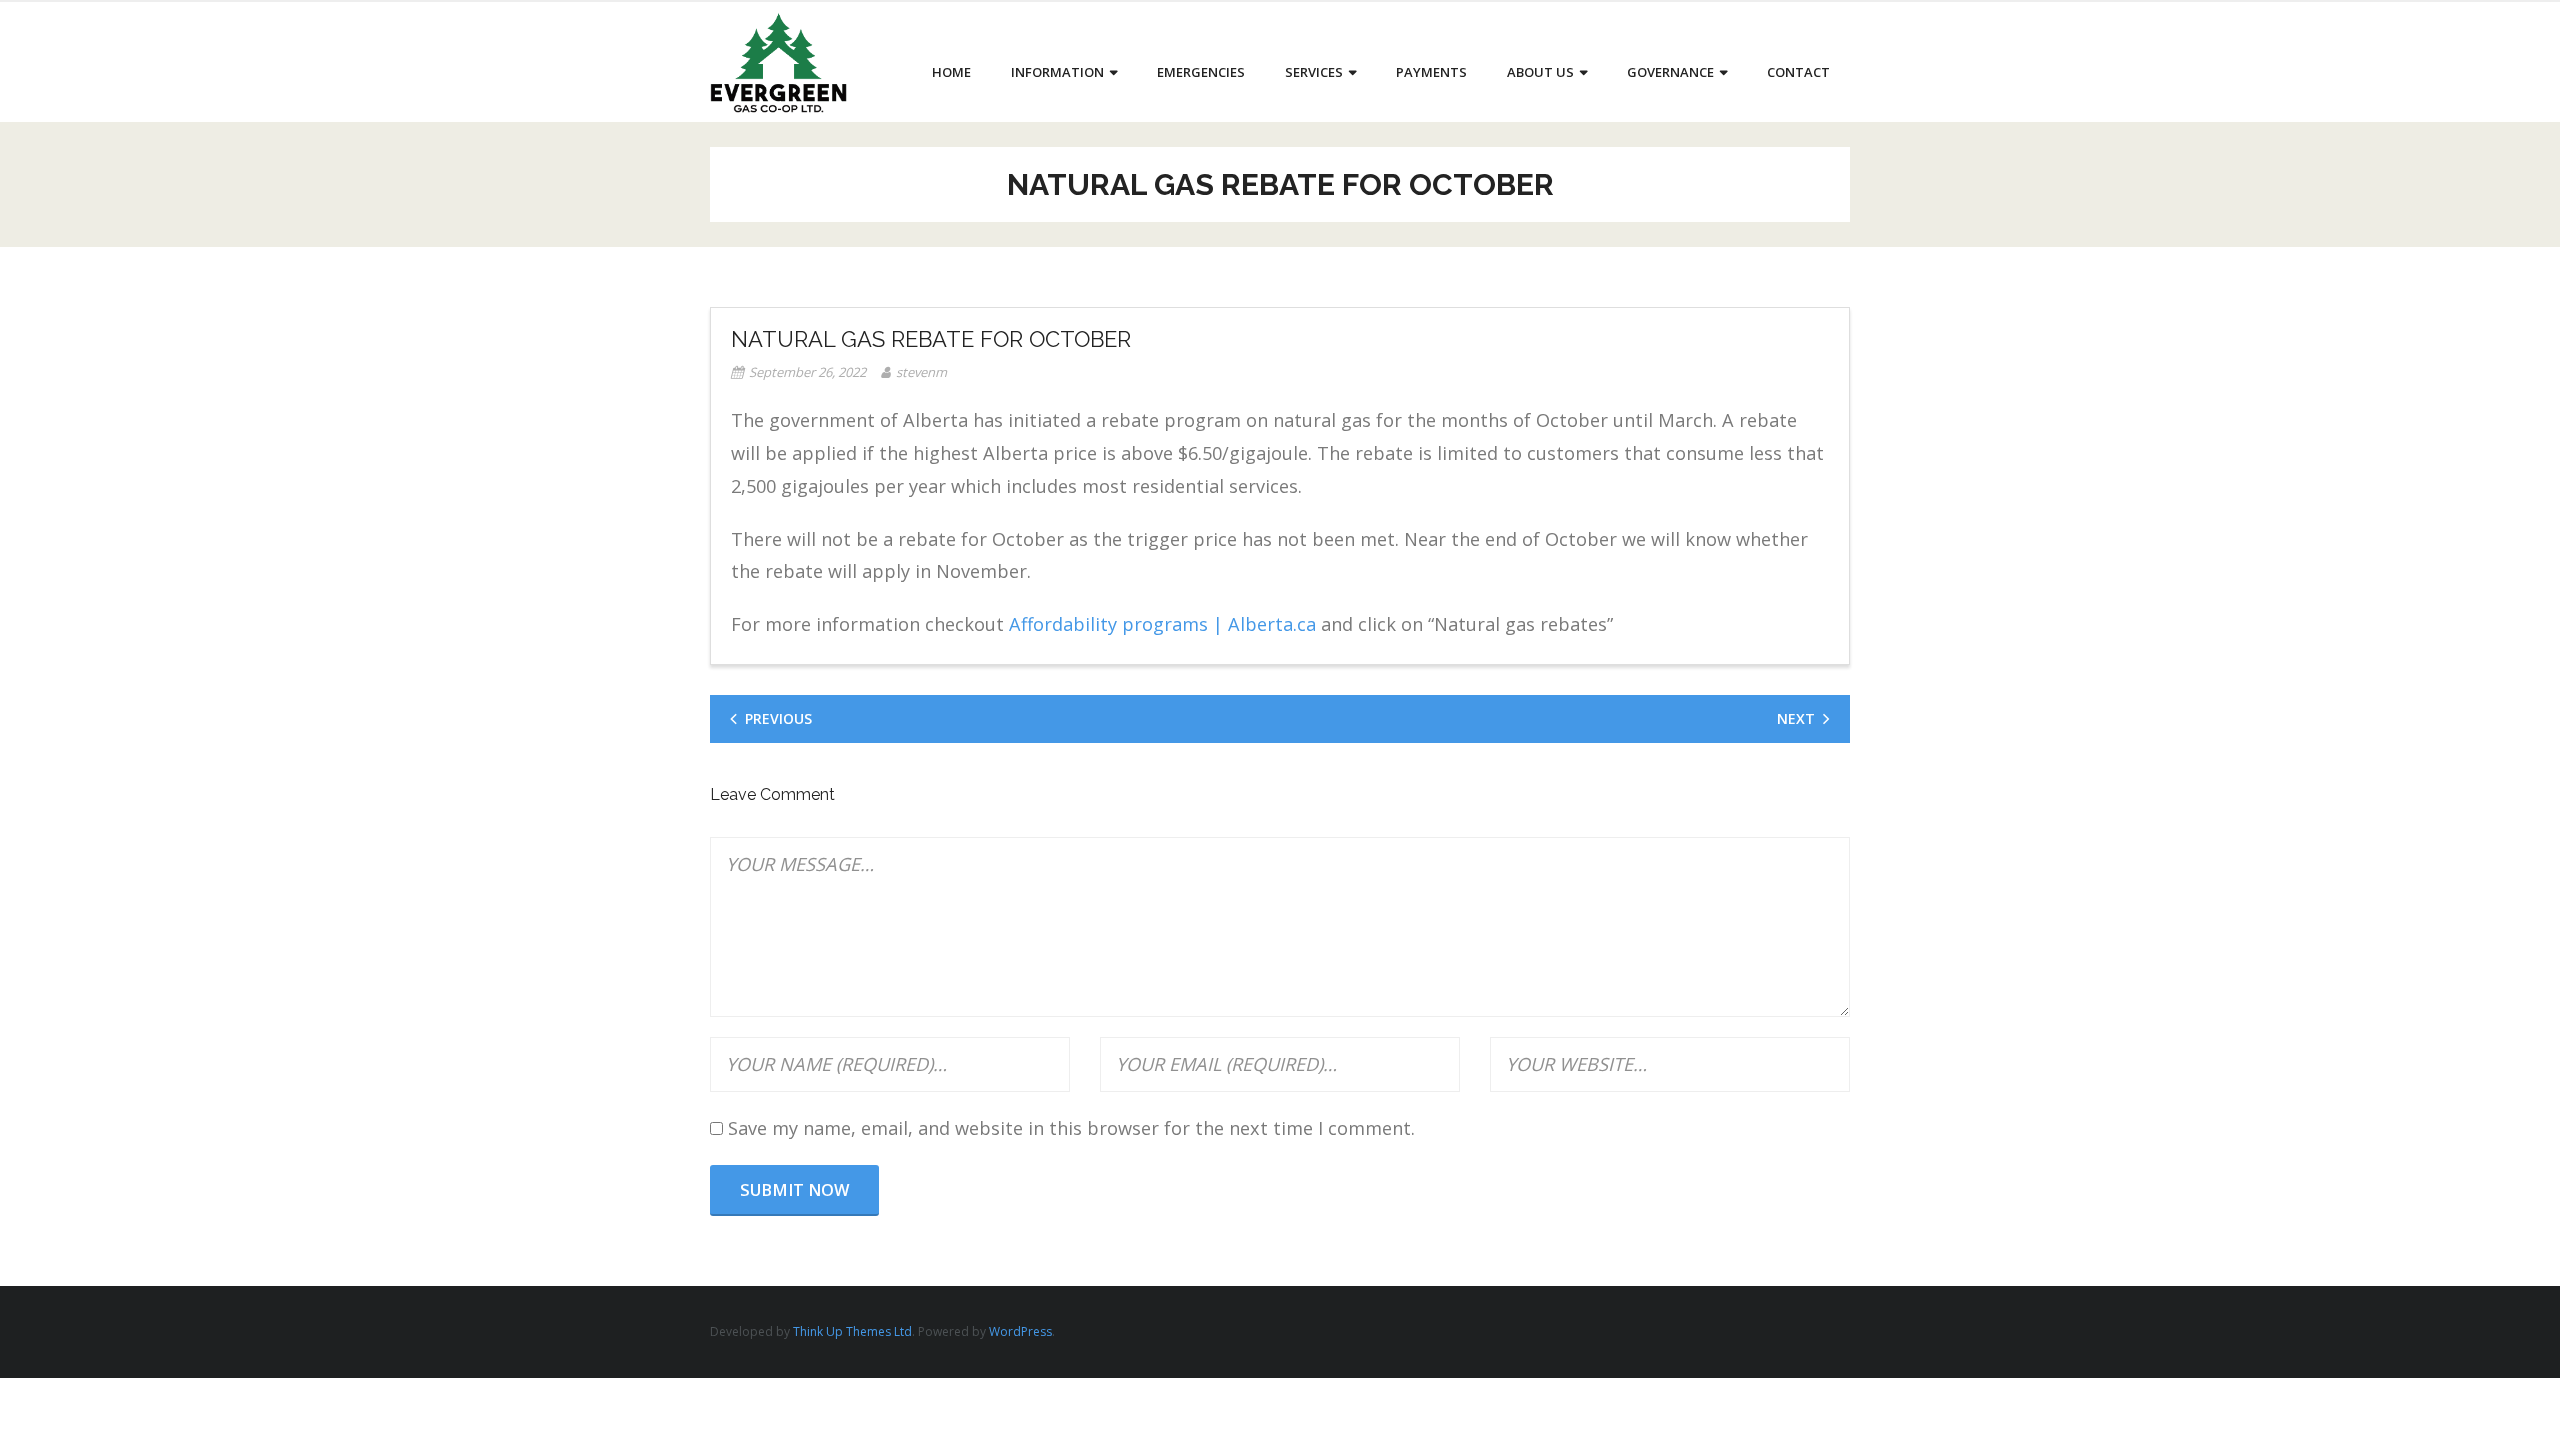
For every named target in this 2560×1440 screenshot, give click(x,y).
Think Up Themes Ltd (852, 1331)
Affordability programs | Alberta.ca (1162, 624)
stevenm (921, 372)
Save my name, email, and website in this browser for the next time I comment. (1071, 1128)
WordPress (1020, 1331)
